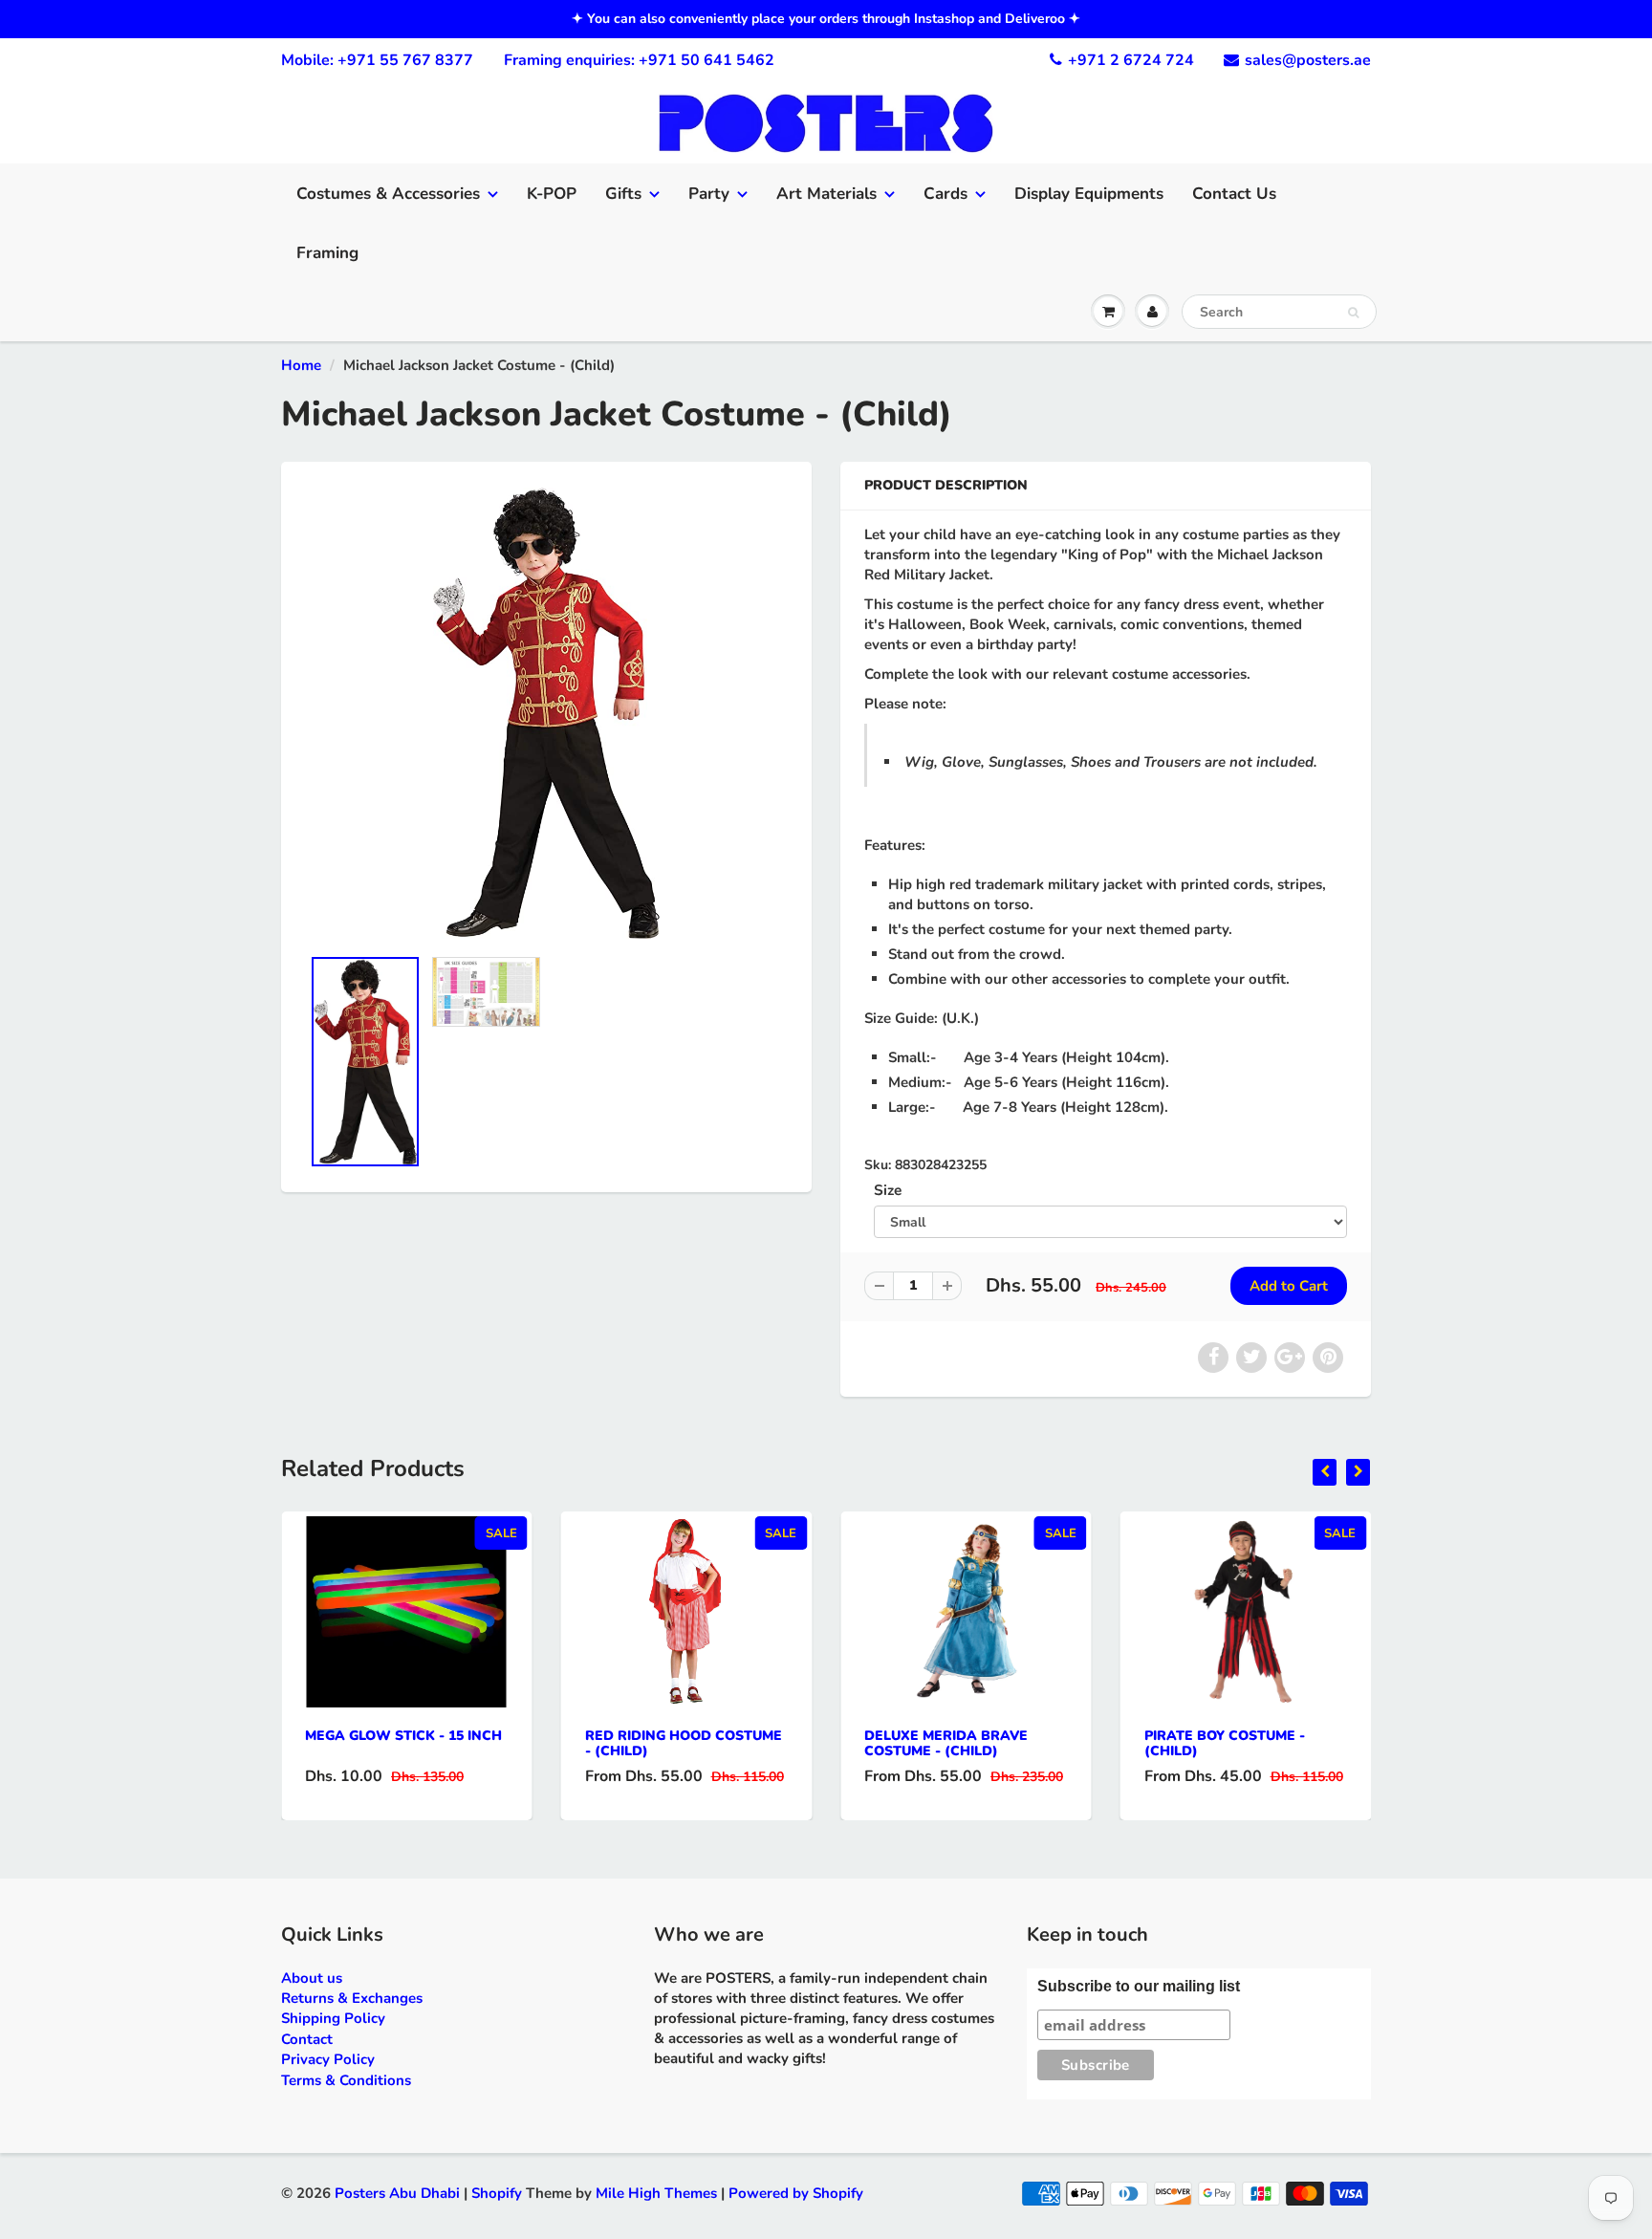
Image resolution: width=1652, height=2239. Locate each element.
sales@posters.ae (1308, 60)
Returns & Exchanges (352, 1998)
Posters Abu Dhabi (397, 2193)
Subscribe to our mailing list (1139, 1986)
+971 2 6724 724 (1131, 60)
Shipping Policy (333, 2018)
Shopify (497, 2193)
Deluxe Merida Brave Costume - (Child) (946, 1743)
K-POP (552, 194)
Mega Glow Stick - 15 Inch (403, 1736)
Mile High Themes (656, 2193)
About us (312, 1978)
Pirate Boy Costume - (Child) (1225, 1743)
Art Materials (826, 194)
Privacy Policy (328, 2059)
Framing (327, 253)
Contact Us (1234, 194)
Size (888, 1190)
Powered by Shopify (796, 2193)
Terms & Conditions (346, 2080)
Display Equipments (1089, 194)
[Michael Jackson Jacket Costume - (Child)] (546, 713)
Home (301, 365)
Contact (307, 2039)
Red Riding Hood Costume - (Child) (684, 1743)
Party (709, 194)
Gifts (623, 194)
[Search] (1353, 313)
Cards (946, 194)
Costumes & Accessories (388, 194)
